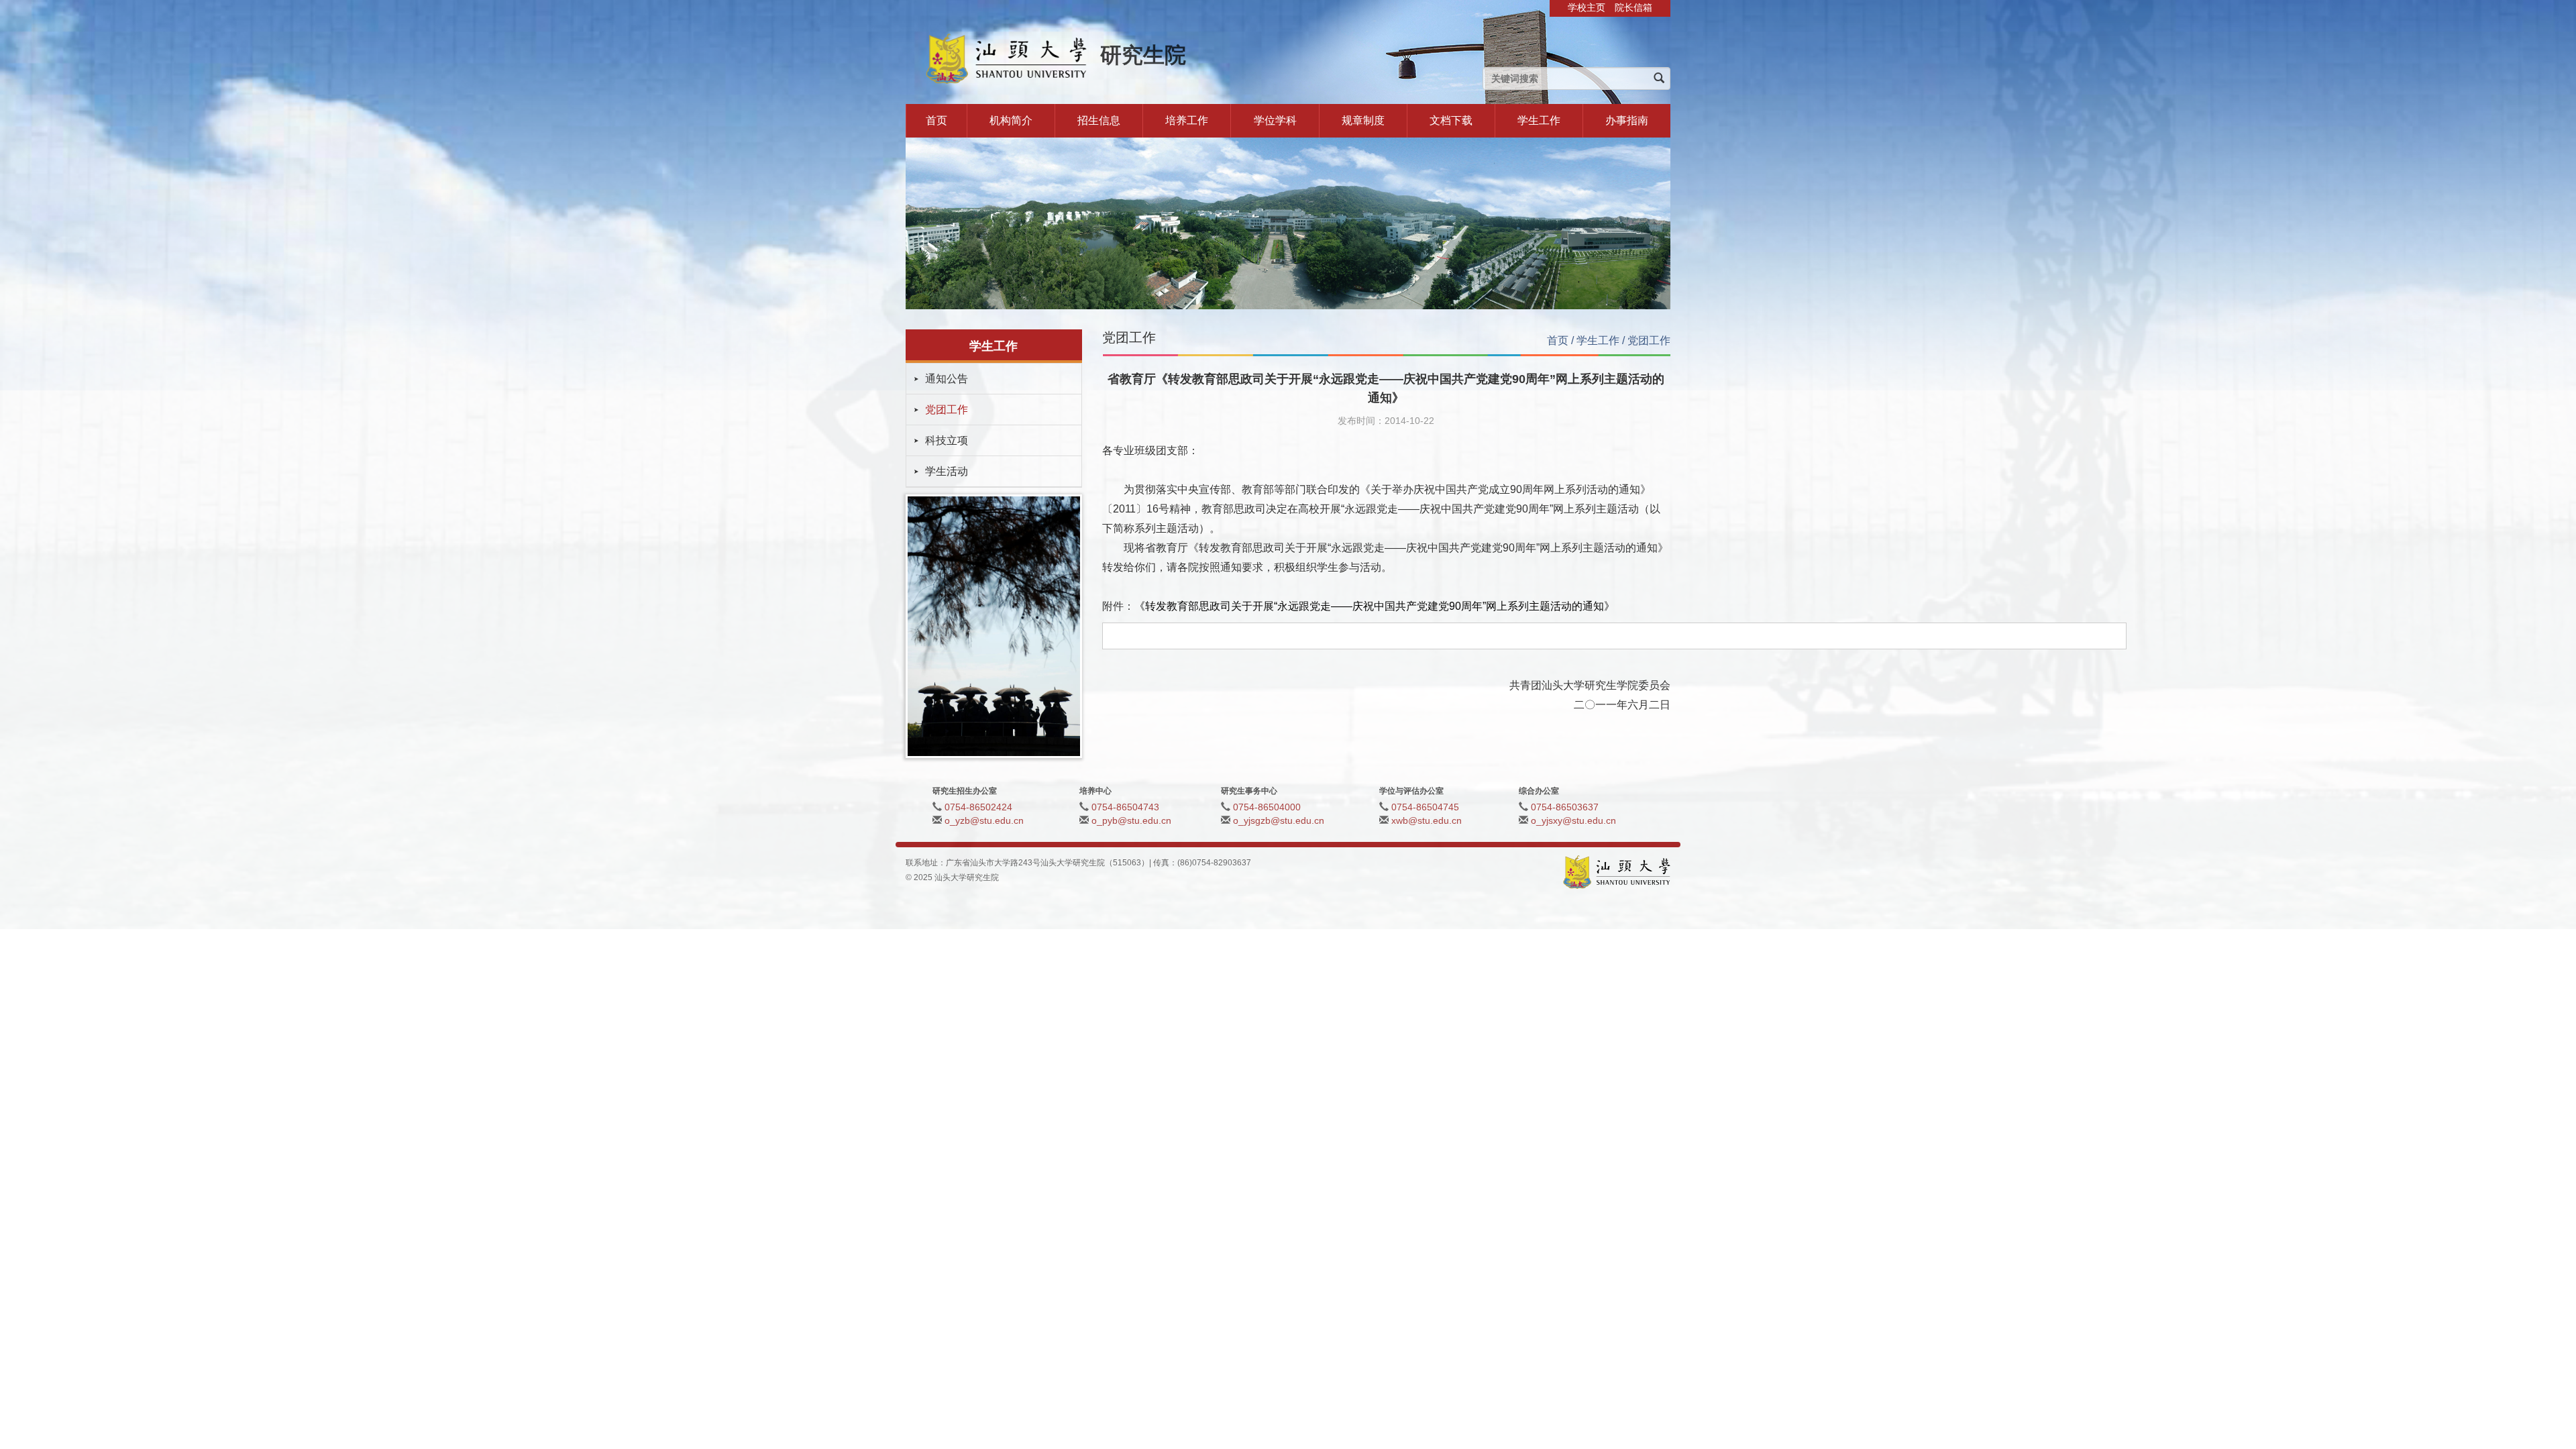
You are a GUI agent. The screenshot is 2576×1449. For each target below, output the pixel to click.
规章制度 (1363, 120)
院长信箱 (1633, 7)
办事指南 (1627, 120)
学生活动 (947, 471)
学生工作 (1539, 120)
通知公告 (947, 379)
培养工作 (1187, 120)
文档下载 (1451, 120)
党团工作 (947, 410)
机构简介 (1011, 120)
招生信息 (1099, 120)
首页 (936, 120)
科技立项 (947, 440)
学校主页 (1587, 7)
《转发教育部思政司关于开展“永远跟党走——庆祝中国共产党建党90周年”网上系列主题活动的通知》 (1375, 606)
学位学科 (1275, 120)
